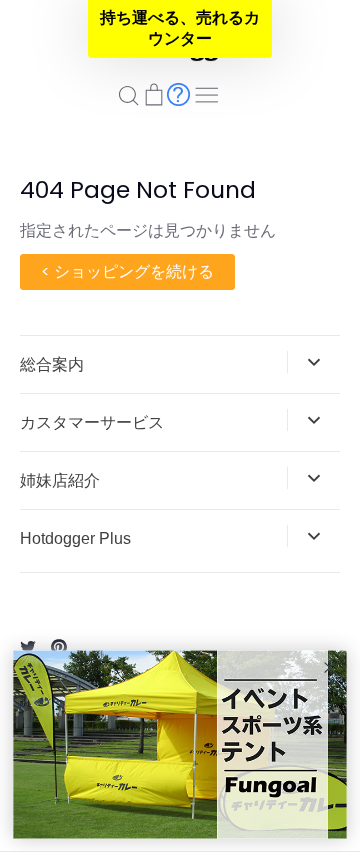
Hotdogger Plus (75, 538)
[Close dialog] (329, 667)
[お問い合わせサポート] (178, 93)
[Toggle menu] (207, 93)
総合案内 (52, 364)
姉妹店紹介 (60, 480)
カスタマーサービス (92, 422)
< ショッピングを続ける (127, 271)
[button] (180, 29)
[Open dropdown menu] (313, 362)
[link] (179, 745)
